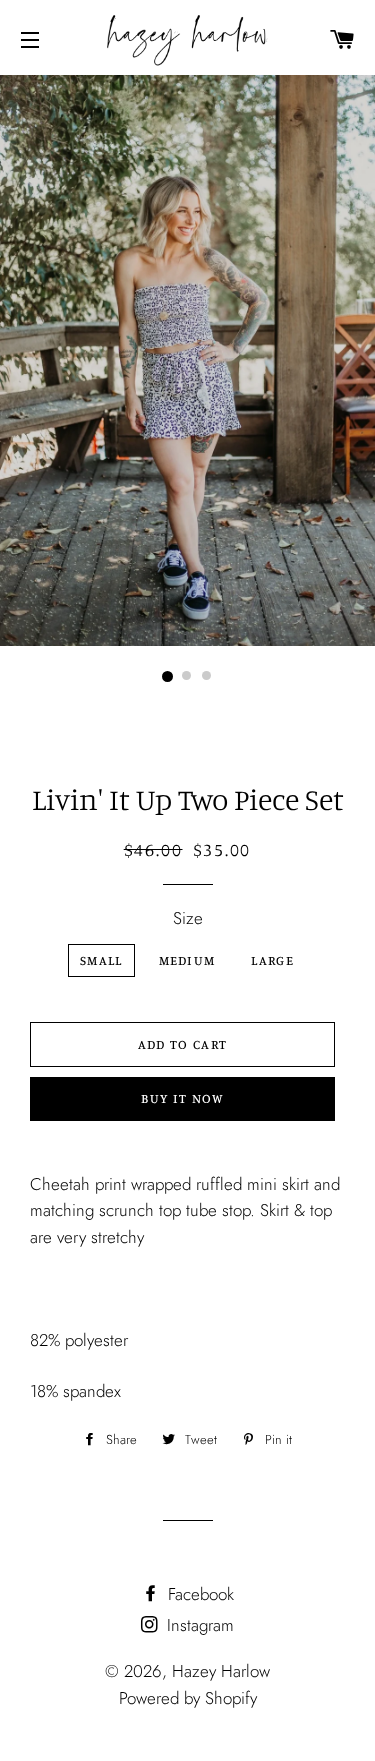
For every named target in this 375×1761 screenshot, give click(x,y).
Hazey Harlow (221, 1671)
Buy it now (182, 1098)
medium (187, 960)
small (101, 960)
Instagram (198, 1625)
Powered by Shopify (188, 1698)
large (272, 960)
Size (188, 918)
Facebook (198, 1594)
